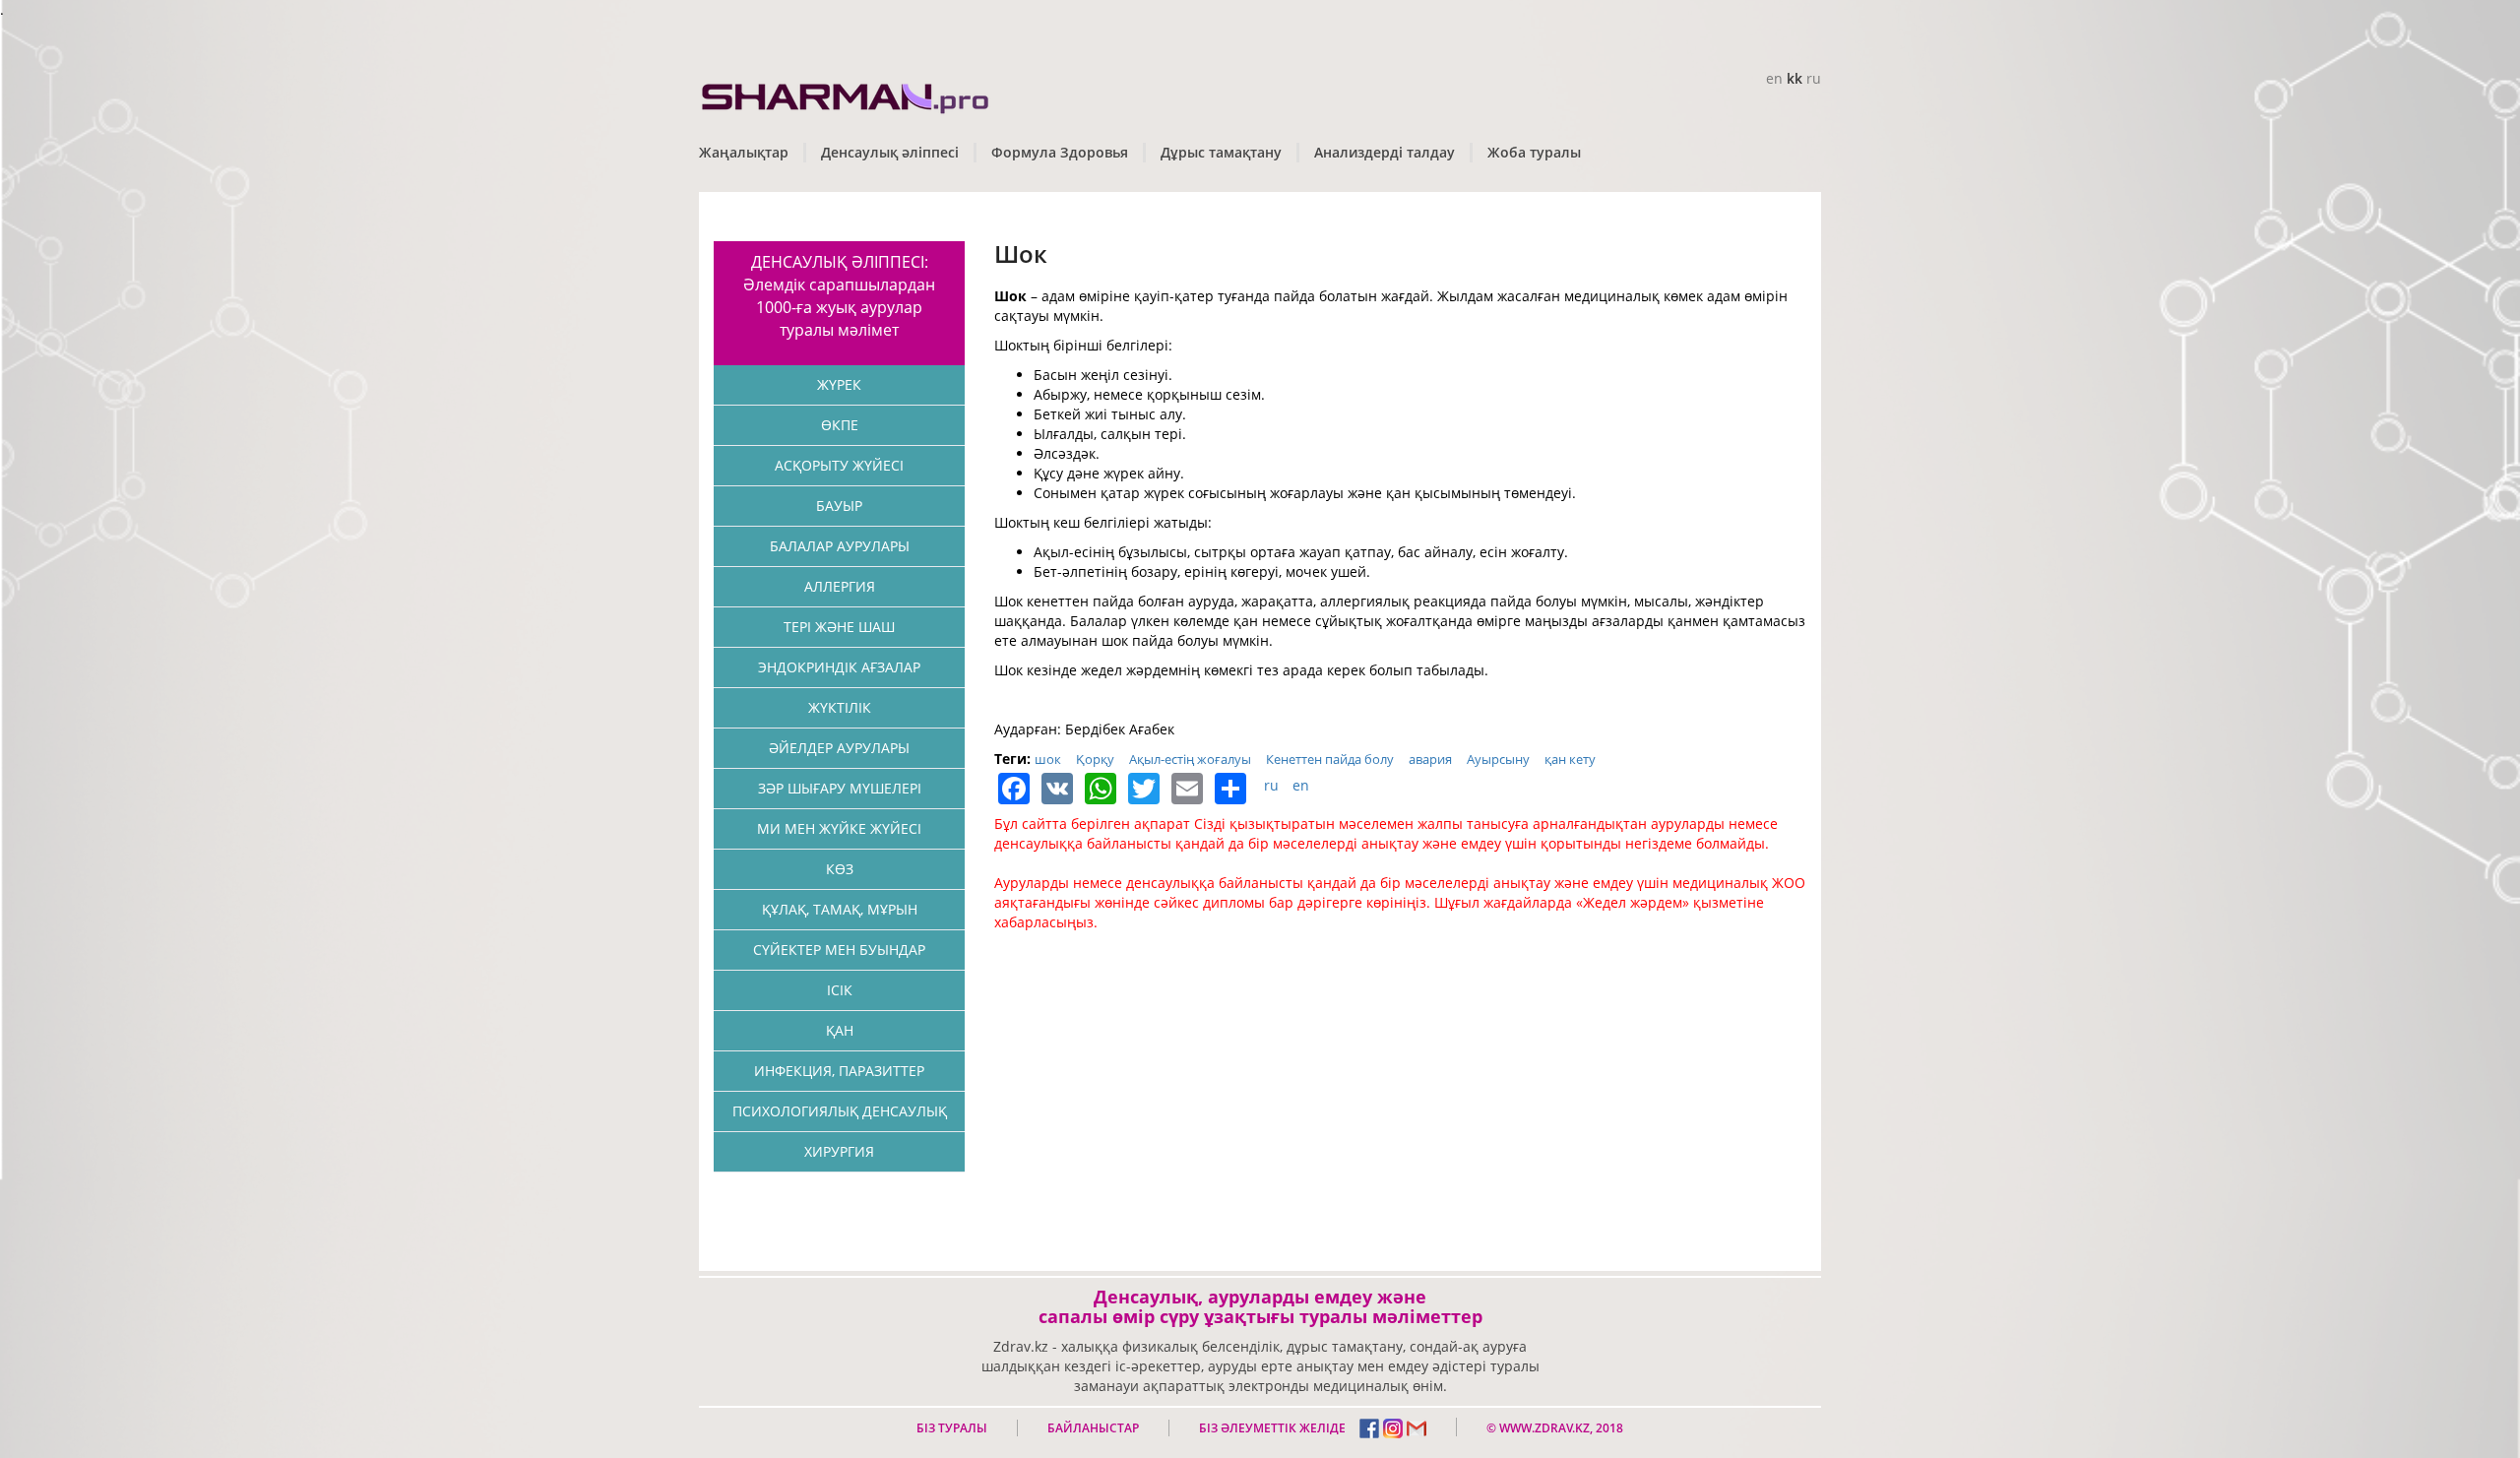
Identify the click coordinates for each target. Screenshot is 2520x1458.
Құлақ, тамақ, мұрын (840, 909)
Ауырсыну (1498, 759)
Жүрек (839, 384)
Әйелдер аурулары (839, 748)
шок (1048, 759)
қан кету (1570, 759)
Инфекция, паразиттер (839, 1071)
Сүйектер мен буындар (839, 950)
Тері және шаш (839, 627)
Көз (840, 869)
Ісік (840, 990)
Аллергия (840, 586)
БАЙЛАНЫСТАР (1093, 1428)
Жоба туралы (1534, 152)
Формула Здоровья (1060, 152)
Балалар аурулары (840, 546)
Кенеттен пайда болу (1330, 759)
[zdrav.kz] (847, 94)
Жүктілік (840, 707)
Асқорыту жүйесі (839, 465)
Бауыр (839, 506)
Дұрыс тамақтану (1221, 152)
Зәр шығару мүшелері (840, 788)
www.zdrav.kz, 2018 (1560, 1428)
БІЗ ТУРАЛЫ (952, 1428)
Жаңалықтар (744, 152)
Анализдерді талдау (1385, 152)
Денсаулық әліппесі (890, 152)
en (1774, 78)
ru (1814, 78)
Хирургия (839, 1151)
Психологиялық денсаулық (840, 1111)
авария (1430, 759)
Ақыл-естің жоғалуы (1190, 759)
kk (1795, 78)
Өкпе (840, 425)
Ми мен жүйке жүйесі (839, 828)
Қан (840, 1030)
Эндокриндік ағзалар (839, 667)
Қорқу (1095, 759)
